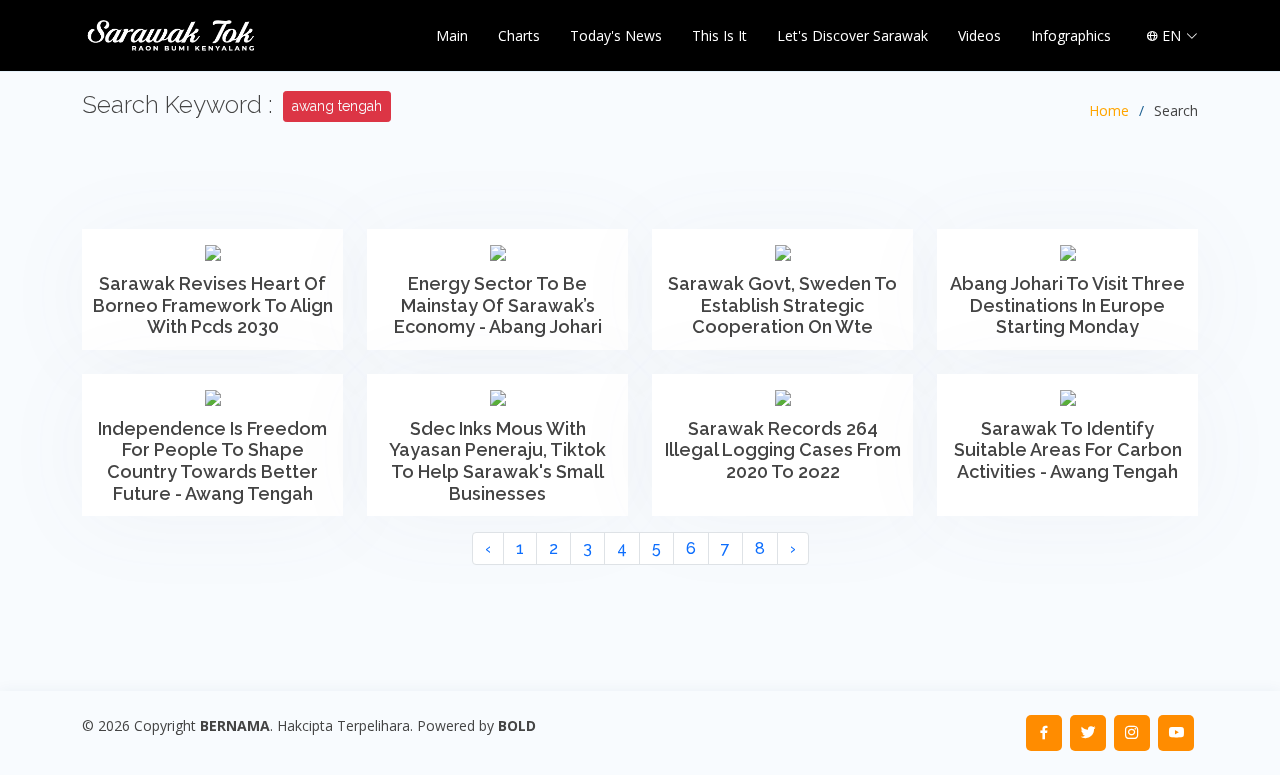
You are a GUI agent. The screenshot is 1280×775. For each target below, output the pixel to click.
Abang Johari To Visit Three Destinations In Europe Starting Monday (1067, 305)
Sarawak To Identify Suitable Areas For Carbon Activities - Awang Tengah (1068, 450)
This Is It (719, 35)
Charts (519, 35)
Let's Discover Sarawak (852, 35)
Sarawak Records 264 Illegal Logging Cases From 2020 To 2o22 (783, 450)
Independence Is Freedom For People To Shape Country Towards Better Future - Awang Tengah (212, 461)
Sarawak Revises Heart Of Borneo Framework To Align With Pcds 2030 (213, 305)
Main (452, 35)
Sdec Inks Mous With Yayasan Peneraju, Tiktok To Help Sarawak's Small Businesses (497, 461)
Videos (979, 35)
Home (1109, 110)
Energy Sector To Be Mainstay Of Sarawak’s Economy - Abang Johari (498, 305)
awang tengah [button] (337, 106)
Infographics (1071, 35)
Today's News (616, 35)
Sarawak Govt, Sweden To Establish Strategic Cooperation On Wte (782, 305)
